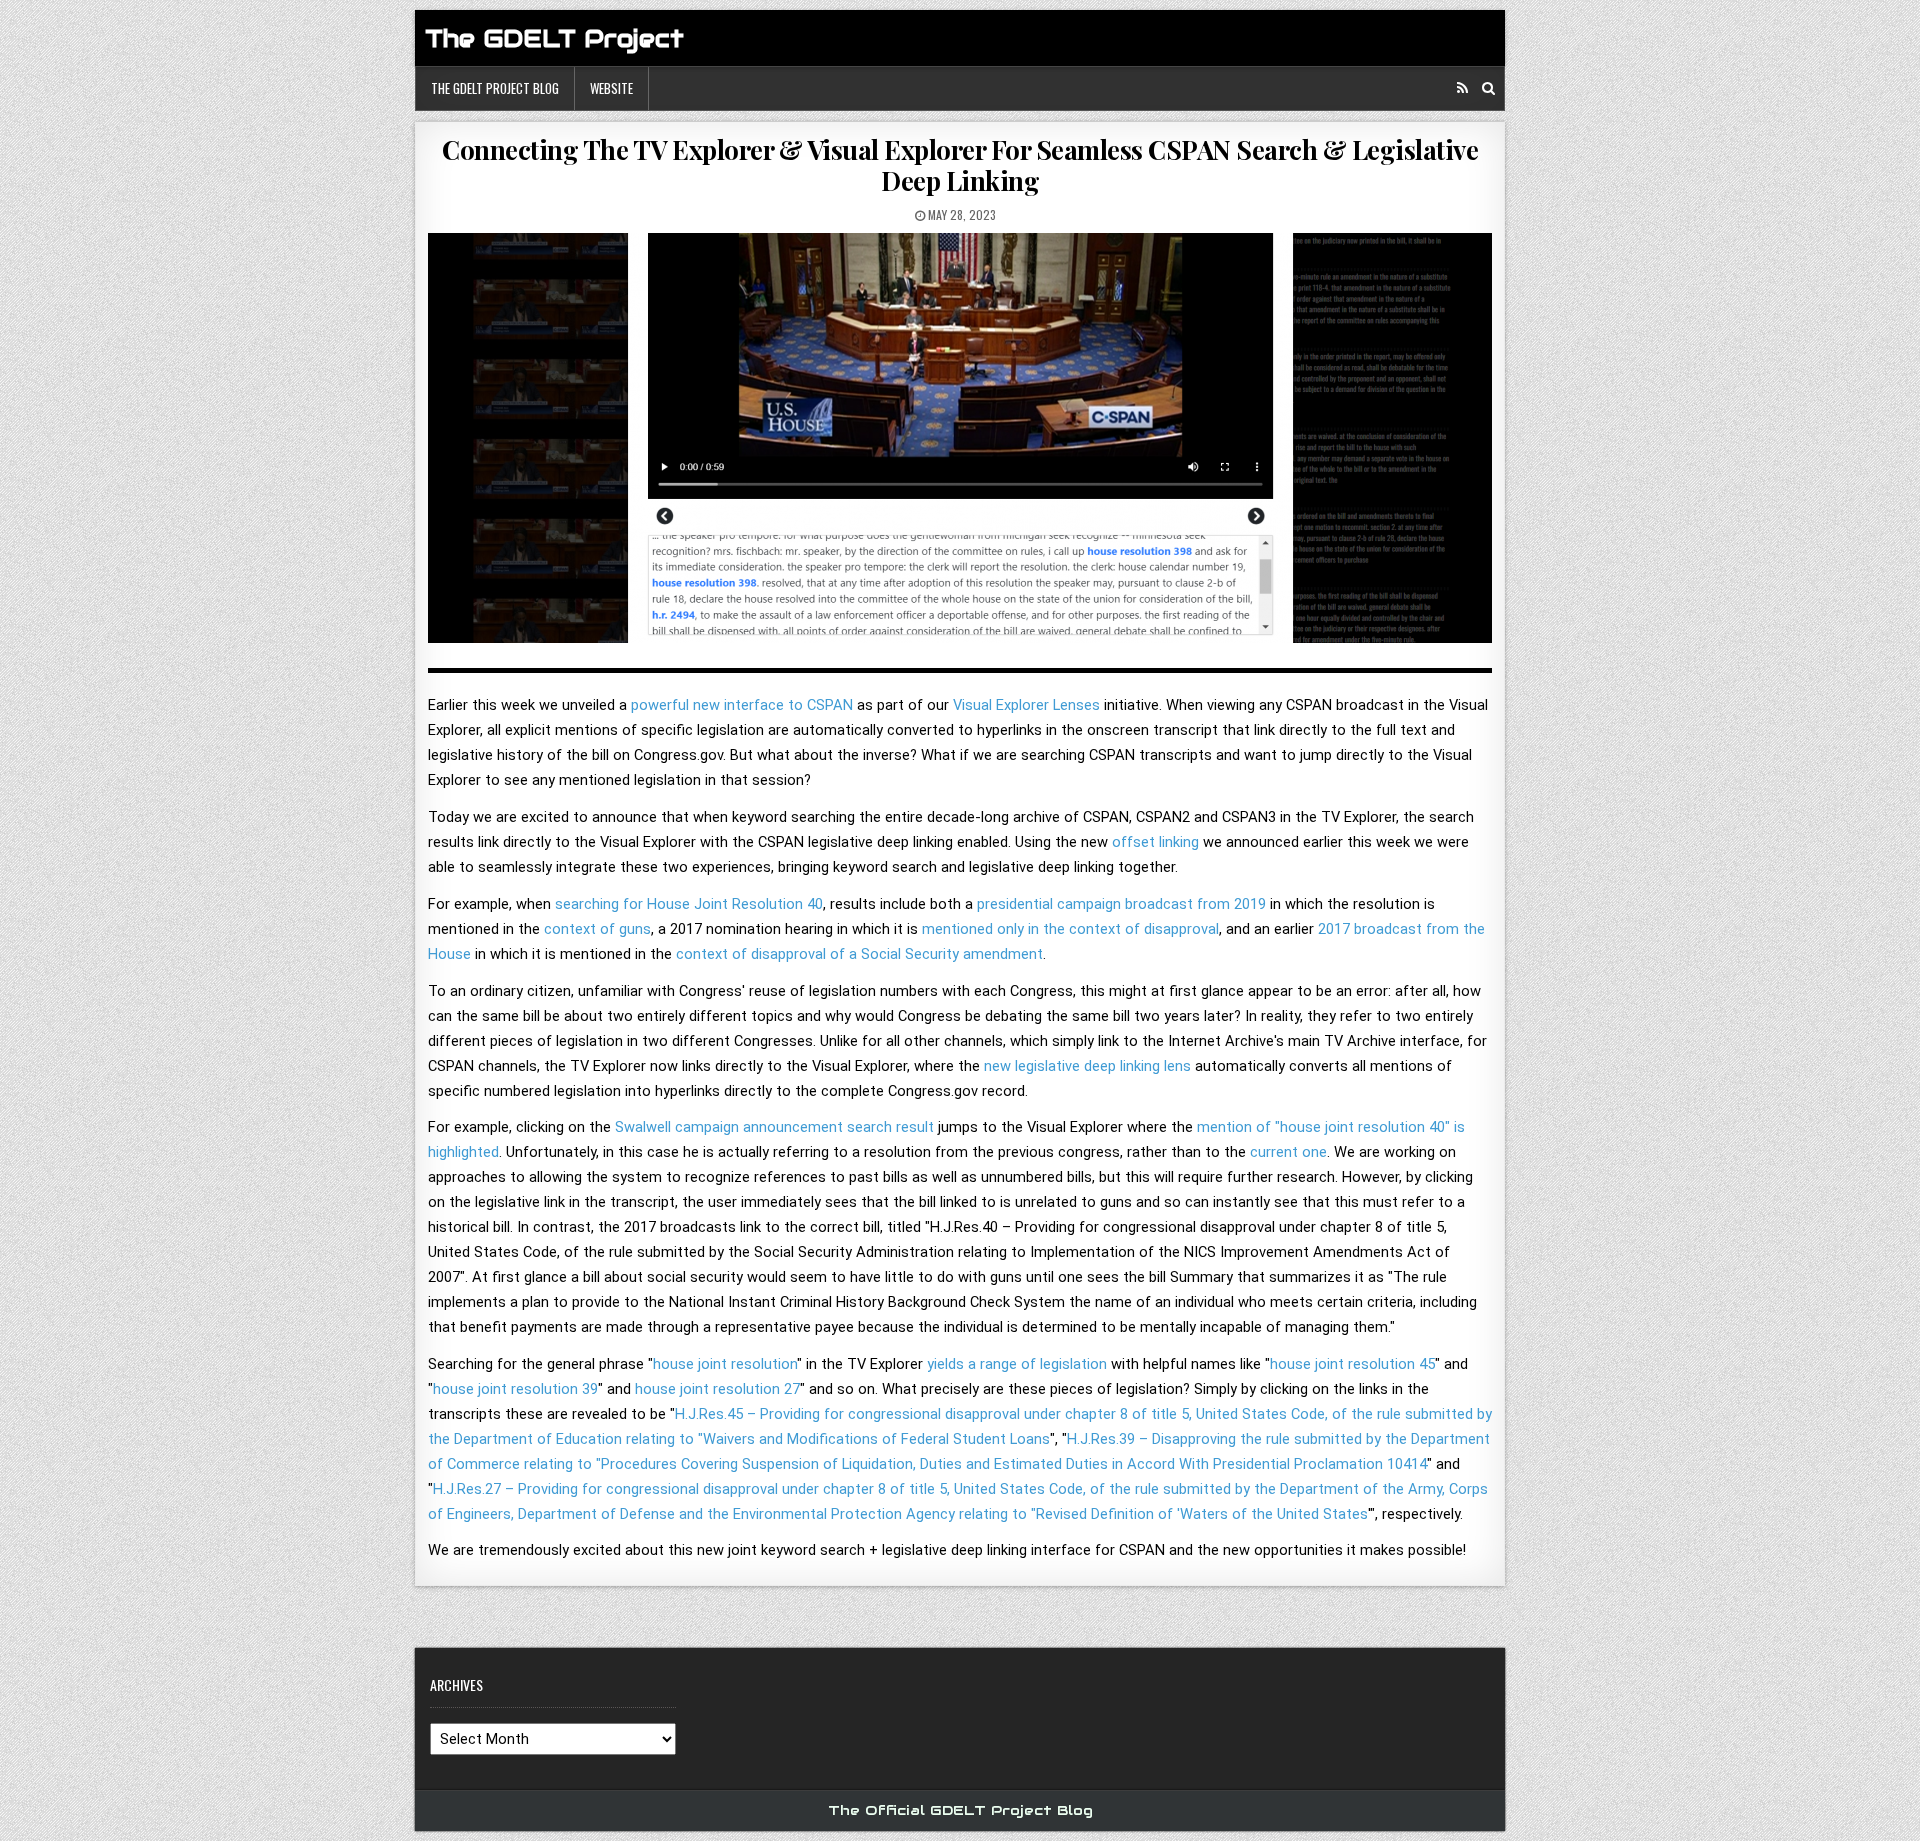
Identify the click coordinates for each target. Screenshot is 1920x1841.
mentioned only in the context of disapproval (1070, 929)
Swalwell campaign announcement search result (774, 1127)
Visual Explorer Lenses (1026, 705)
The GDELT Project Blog (495, 88)
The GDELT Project (554, 38)
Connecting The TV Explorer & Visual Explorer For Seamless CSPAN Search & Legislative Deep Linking (960, 165)
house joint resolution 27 (717, 1389)
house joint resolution (725, 1364)
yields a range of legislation (1017, 1364)
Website (611, 88)
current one (1288, 1152)
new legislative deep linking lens (1087, 1066)
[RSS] (1462, 88)
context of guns (597, 929)
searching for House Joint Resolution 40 (689, 904)
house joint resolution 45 (1352, 1364)
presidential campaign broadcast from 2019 (1121, 904)
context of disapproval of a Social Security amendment (859, 954)
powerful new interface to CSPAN (742, 705)
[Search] (1488, 88)
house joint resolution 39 (515, 1389)
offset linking (1155, 842)
